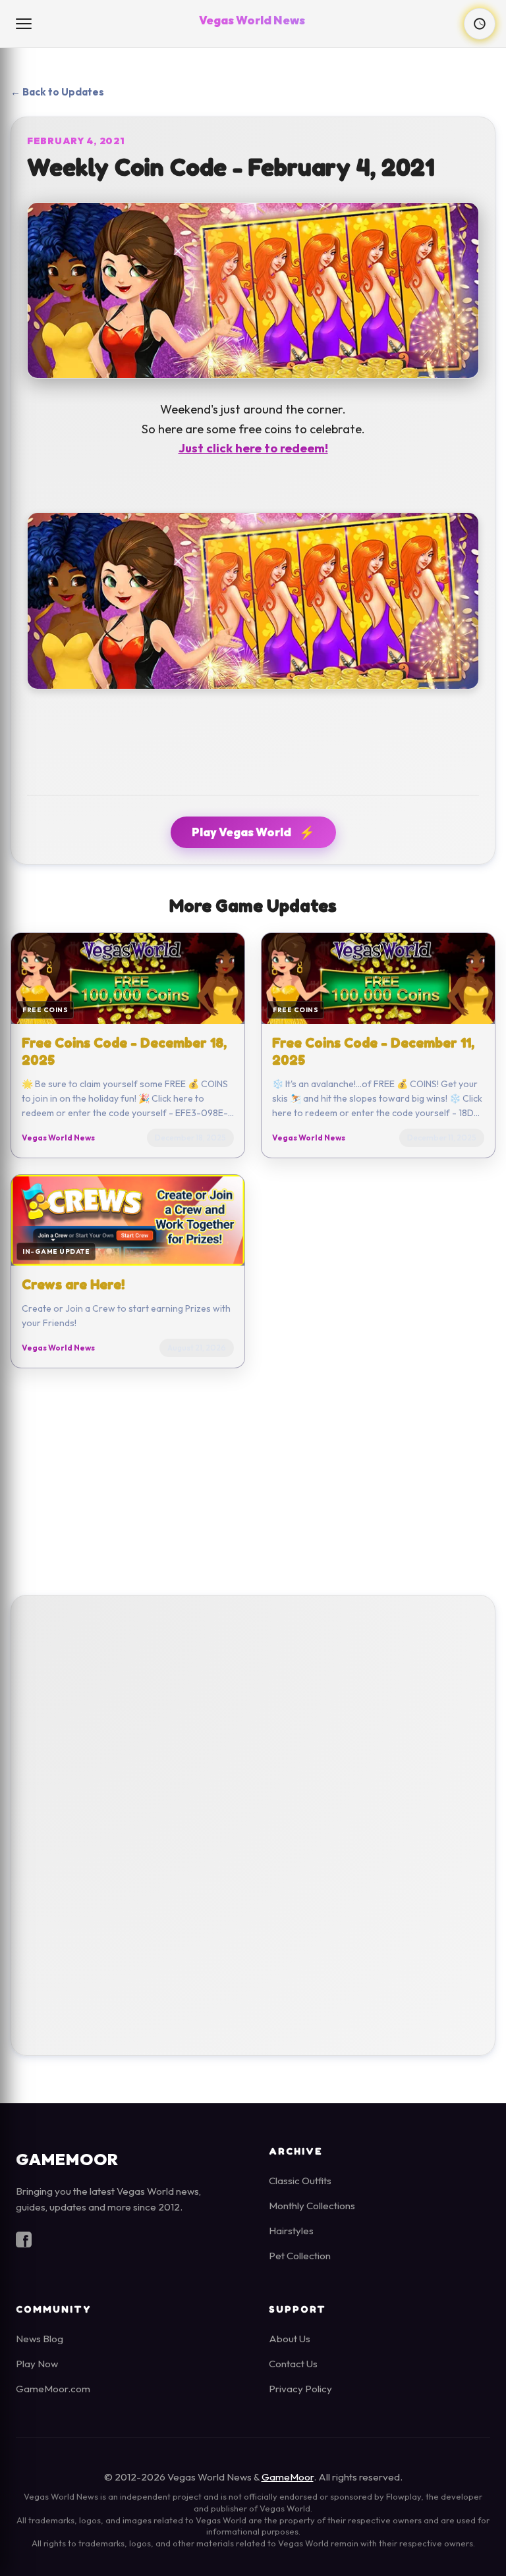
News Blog (40, 2339)
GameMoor (288, 2477)
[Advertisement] (253, 1482)
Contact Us (293, 2364)
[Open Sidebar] (25, 24)
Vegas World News (252, 20)
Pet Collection (300, 2256)
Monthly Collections (312, 2206)
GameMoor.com (53, 2389)
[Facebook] (24, 2242)
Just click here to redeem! (253, 448)
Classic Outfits (300, 2181)
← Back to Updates (57, 92)
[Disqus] (253, 1822)
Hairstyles (291, 2231)
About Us (290, 2339)
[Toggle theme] (480, 24)
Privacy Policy (300, 2389)
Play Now (37, 2364)
